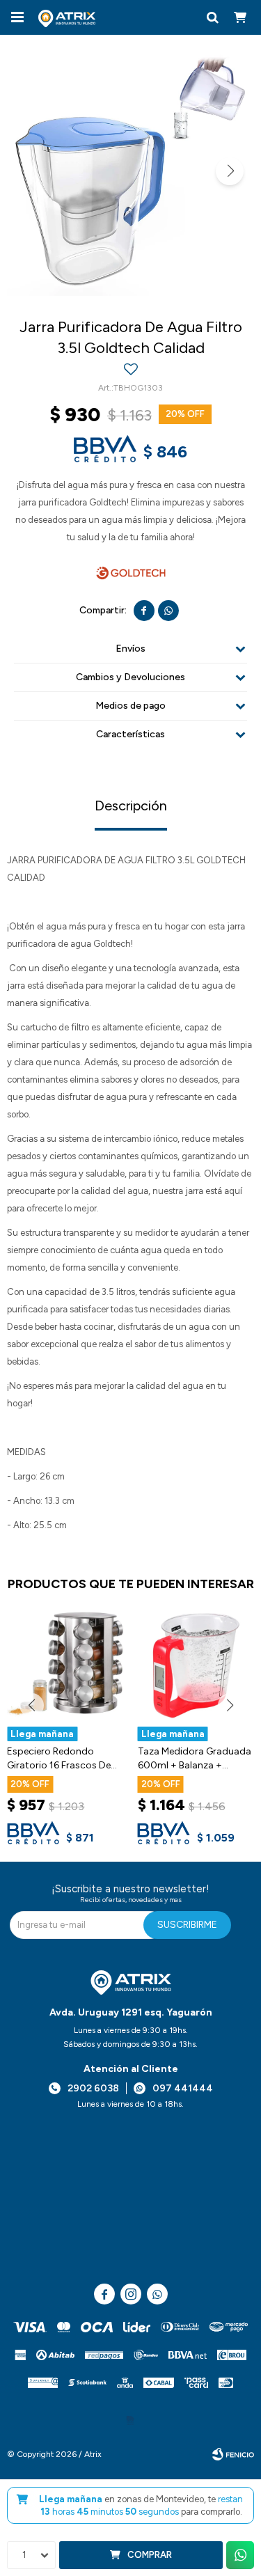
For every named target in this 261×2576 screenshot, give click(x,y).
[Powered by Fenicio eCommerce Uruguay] (233, 2454)
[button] (212, 17)
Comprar (150, 2555)
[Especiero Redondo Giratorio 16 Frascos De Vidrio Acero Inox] (65, 1665)
